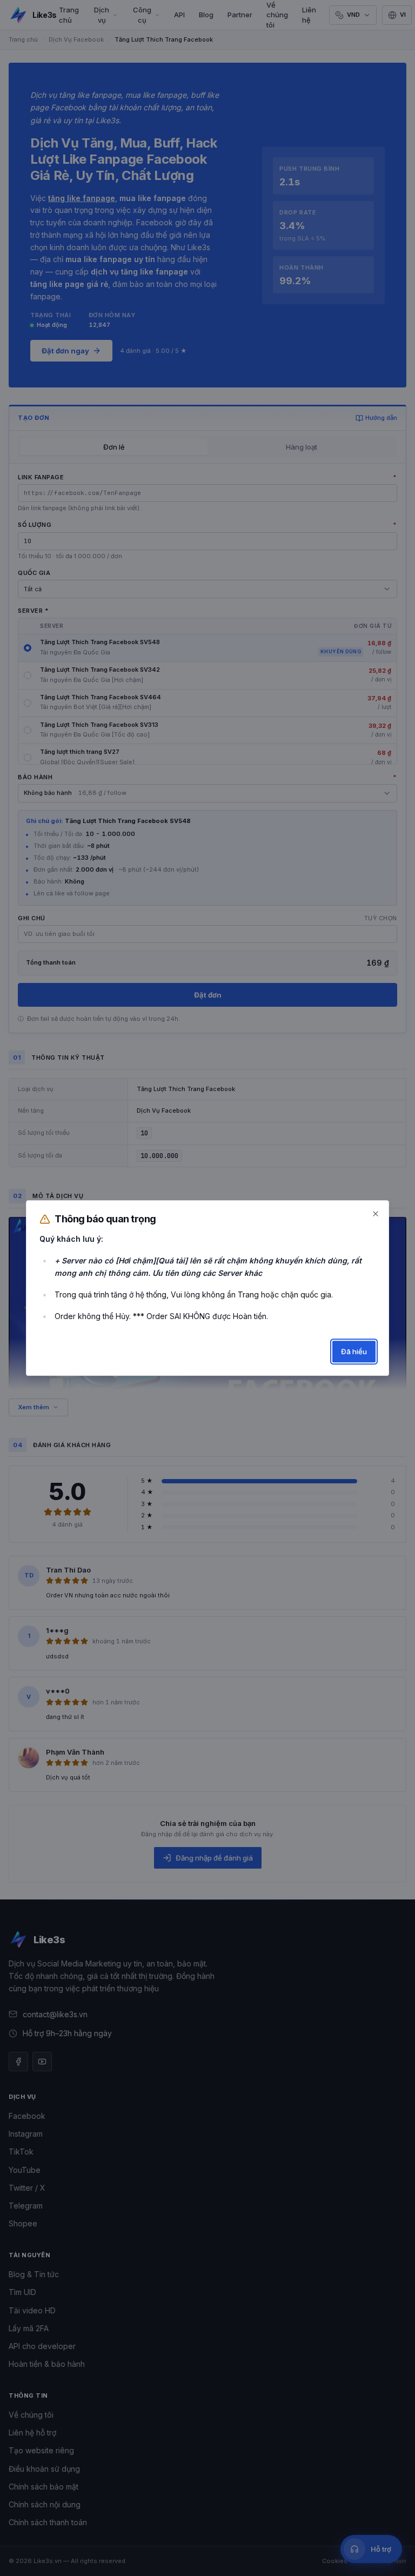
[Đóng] (376, 1214)
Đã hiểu (354, 1351)
